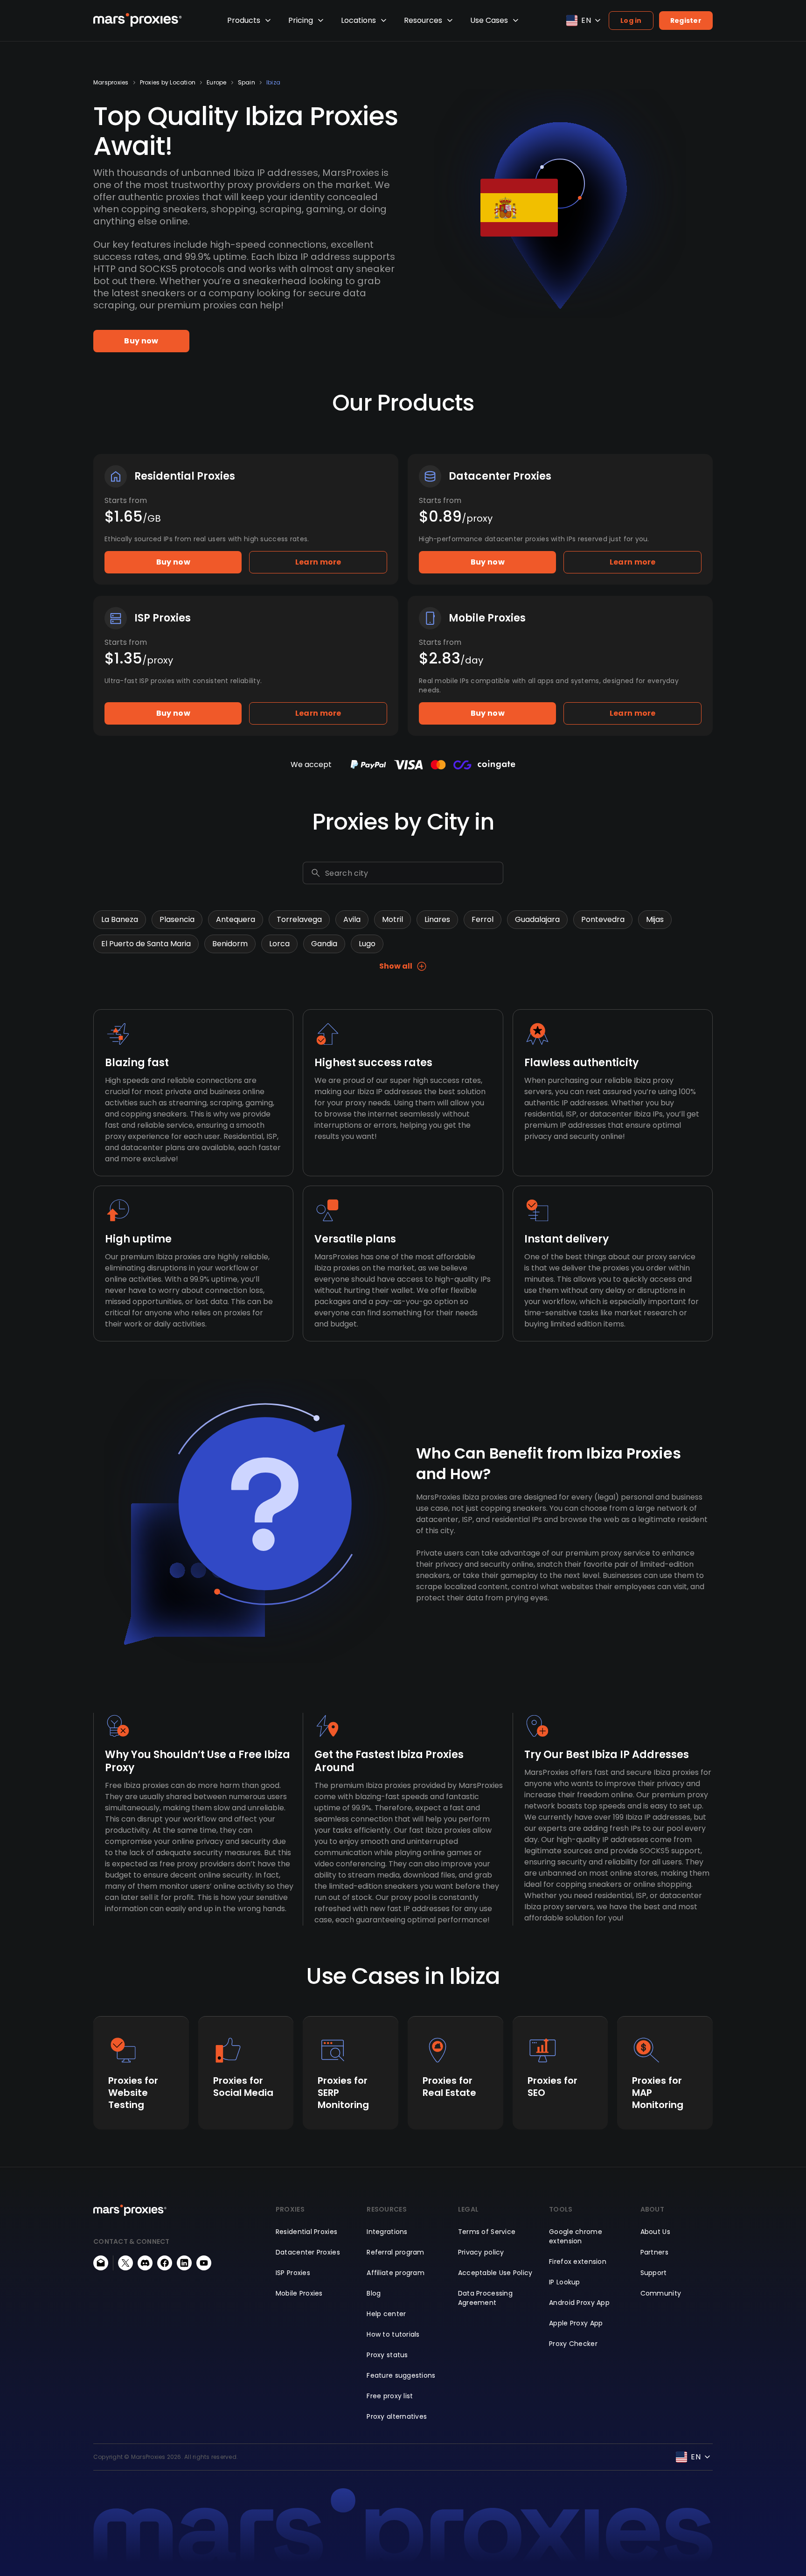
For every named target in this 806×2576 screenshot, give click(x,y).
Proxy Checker (573, 2344)
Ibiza (273, 83)
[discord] (145, 2263)
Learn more (318, 562)
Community (661, 2293)
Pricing (301, 20)
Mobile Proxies (299, 2293)
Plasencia (177, 919)
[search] (316, 873)
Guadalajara (537, 919)
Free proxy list (390, 2396)
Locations (358, 20)
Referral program (395, 2252)
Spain (247, 83)
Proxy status (387, 2355)
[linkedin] (184, 2263)
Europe (216, 83)
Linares (437, 919)
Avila (352, 919)
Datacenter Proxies (308, 2252)
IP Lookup (565, 2282)
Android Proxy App (579, 2303)
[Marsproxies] (138, 20)
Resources (423, 20)
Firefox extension (578, 2262)
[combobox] (412, 873)
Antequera (236, 919)
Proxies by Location (168, 83)
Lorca (279, 944)
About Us (655, 2232)
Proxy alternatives (397, 2416)
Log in (631, 21)
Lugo (367, 944)
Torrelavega (299, 919)
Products (244, 20)
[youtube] (204, 2263)
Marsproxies (111, 83)
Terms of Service (487, 2232)
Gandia (324, 944)
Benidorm (230, 944)
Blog (374, 2293)
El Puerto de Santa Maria (146, 944)
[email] (101, 2263)
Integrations (387, 2232)
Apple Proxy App (576, 2323)
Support (654, 2273)
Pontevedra (603, 919)
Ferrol (483, 919)
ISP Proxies (293, 2273)
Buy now (141, 341)
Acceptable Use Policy (495, 2273)
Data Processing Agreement (485, 2298)
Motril (393, 919)
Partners (654, 2252)
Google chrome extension (576, 2236)
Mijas (655, 919)
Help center (386, 2314)
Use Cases (489, 20)
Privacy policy (481, 2252)
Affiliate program (396, 2273)
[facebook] (165, 2263)
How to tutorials (393, 2334)
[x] (125, 2263)
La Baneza (120, 919)
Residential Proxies (306, 2232)
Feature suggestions (401, 2375)
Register (686, 21)
